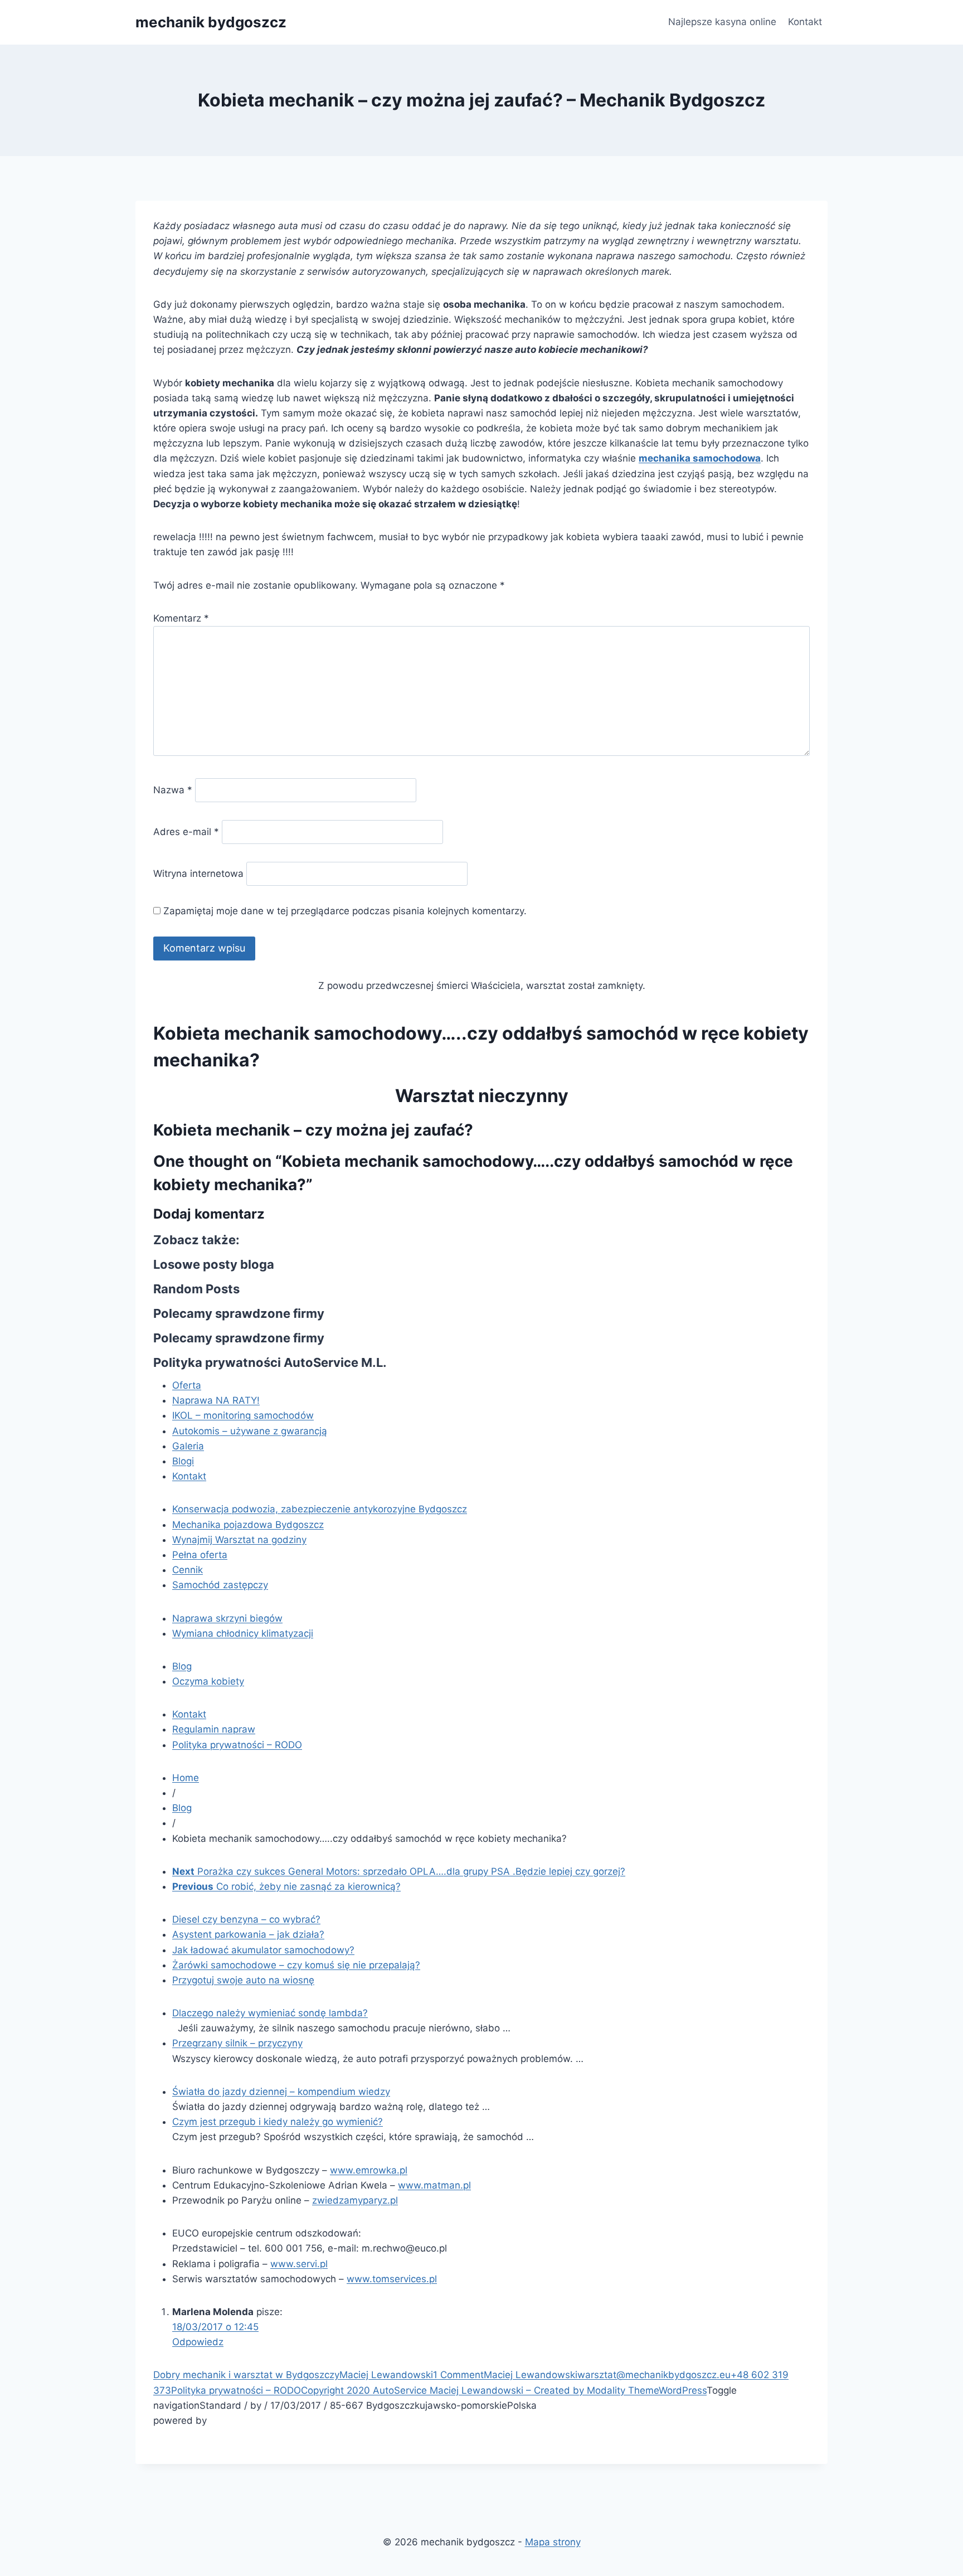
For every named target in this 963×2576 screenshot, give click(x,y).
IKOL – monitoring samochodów (243, 1415)
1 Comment (458, 2375)
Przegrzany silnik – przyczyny (237, 2043)
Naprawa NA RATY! (216, 1400)
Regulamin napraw (214, 1729)
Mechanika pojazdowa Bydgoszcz (248, 1525)
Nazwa (173, 790)
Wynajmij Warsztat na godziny (239, 1540)
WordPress (683, 2390)
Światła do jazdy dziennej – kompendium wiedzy (281, 2092)
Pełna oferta (200, 1555)
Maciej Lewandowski (386, 2375)
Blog (182, 1666)
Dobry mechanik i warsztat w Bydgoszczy (246, 2375)
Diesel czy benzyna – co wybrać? (246, 1919)
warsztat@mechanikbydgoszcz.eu (654, 2375)
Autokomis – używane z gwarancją (250, 1431)
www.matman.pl (434, 2185)
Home (186, 1778)
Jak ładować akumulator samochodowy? (263, 1950)
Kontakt (805, 22)
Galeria (188, 1446)
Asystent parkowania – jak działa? (248, 1934)
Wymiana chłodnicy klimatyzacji (243, 1633)
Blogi (183, 1461)
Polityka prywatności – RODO (237, 1745)
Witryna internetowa (198, 874)
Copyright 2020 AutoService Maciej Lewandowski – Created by (444, 2390)
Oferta (187, 1385)
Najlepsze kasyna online (722, 22)
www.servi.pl (299, 2264)
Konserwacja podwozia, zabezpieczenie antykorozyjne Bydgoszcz (320, 1509)
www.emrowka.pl (369, 2170)
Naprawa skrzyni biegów (227, 1618)
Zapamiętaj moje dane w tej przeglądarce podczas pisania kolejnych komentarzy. (345, 911)
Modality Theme (623, 2390)
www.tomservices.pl (392, 2279)
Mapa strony (553, 2542)
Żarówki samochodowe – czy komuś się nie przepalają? (296, 1965)
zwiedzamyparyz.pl (355, 2200)
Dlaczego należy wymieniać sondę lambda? (270, 2013)
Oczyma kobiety (208, 1681)
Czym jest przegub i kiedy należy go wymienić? (278, 2122)
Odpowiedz (198, 2342)
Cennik (188, 1570)
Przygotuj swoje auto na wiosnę (243, 1980)
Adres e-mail (186, 832)
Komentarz (181, 618)
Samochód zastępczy (220, 1585)
